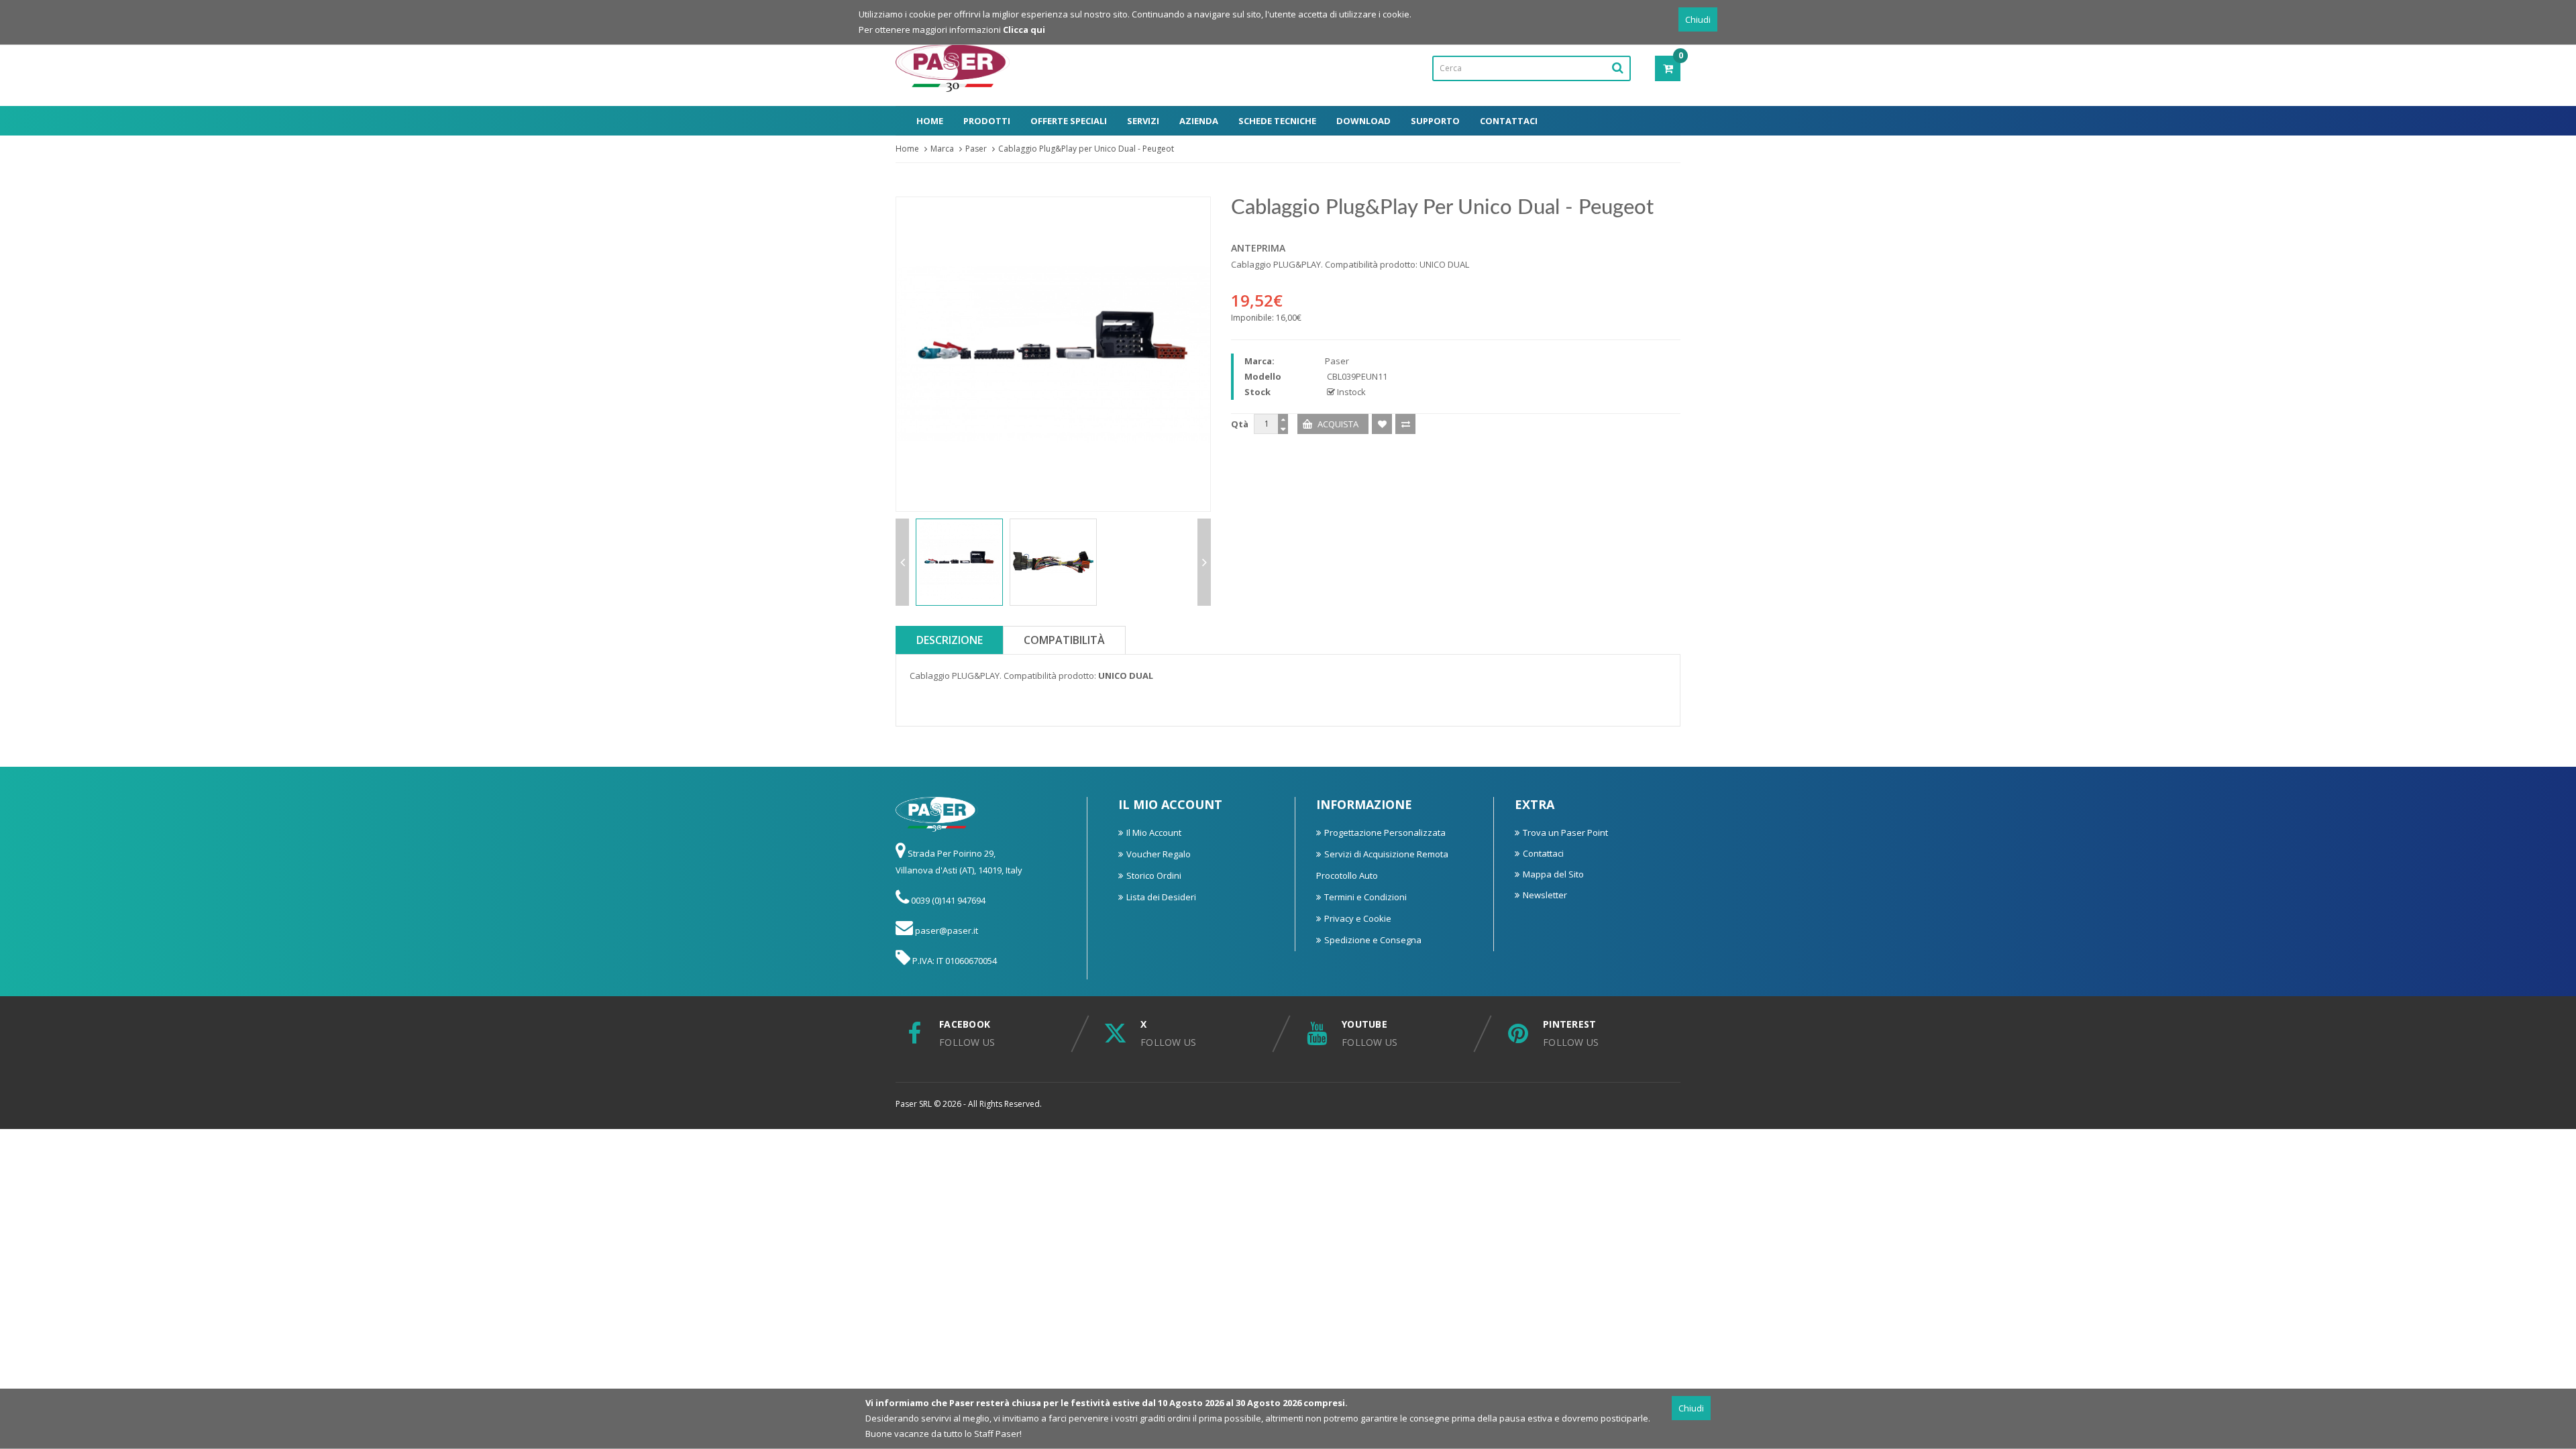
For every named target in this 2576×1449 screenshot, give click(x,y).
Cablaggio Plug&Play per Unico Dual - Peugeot (1086, 149)
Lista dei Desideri (1161, 897)
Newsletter (1545, 895)
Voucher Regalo (1159, 854)
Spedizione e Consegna (1373, 940)
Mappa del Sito (1553, 874)
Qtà (1240, 424)
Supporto (1435, 121)
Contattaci (1509, 121)
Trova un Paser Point (1565, 833)
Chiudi (1698, 19)
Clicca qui (1024, 30)
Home (930, 121)
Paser (976, 149)
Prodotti (987, 121)
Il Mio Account (1154, 833)
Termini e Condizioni (1365, 897)
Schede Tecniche (1277, 121)
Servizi (1143, 121)
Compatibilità (1064, 640)
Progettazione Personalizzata (1385, 833)
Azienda (1199, 121)
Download (1363, 121)
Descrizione (950, 640)
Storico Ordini (1154, 875)
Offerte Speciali (1069, 121)
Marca (942, 149)
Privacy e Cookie (1358, 918)
